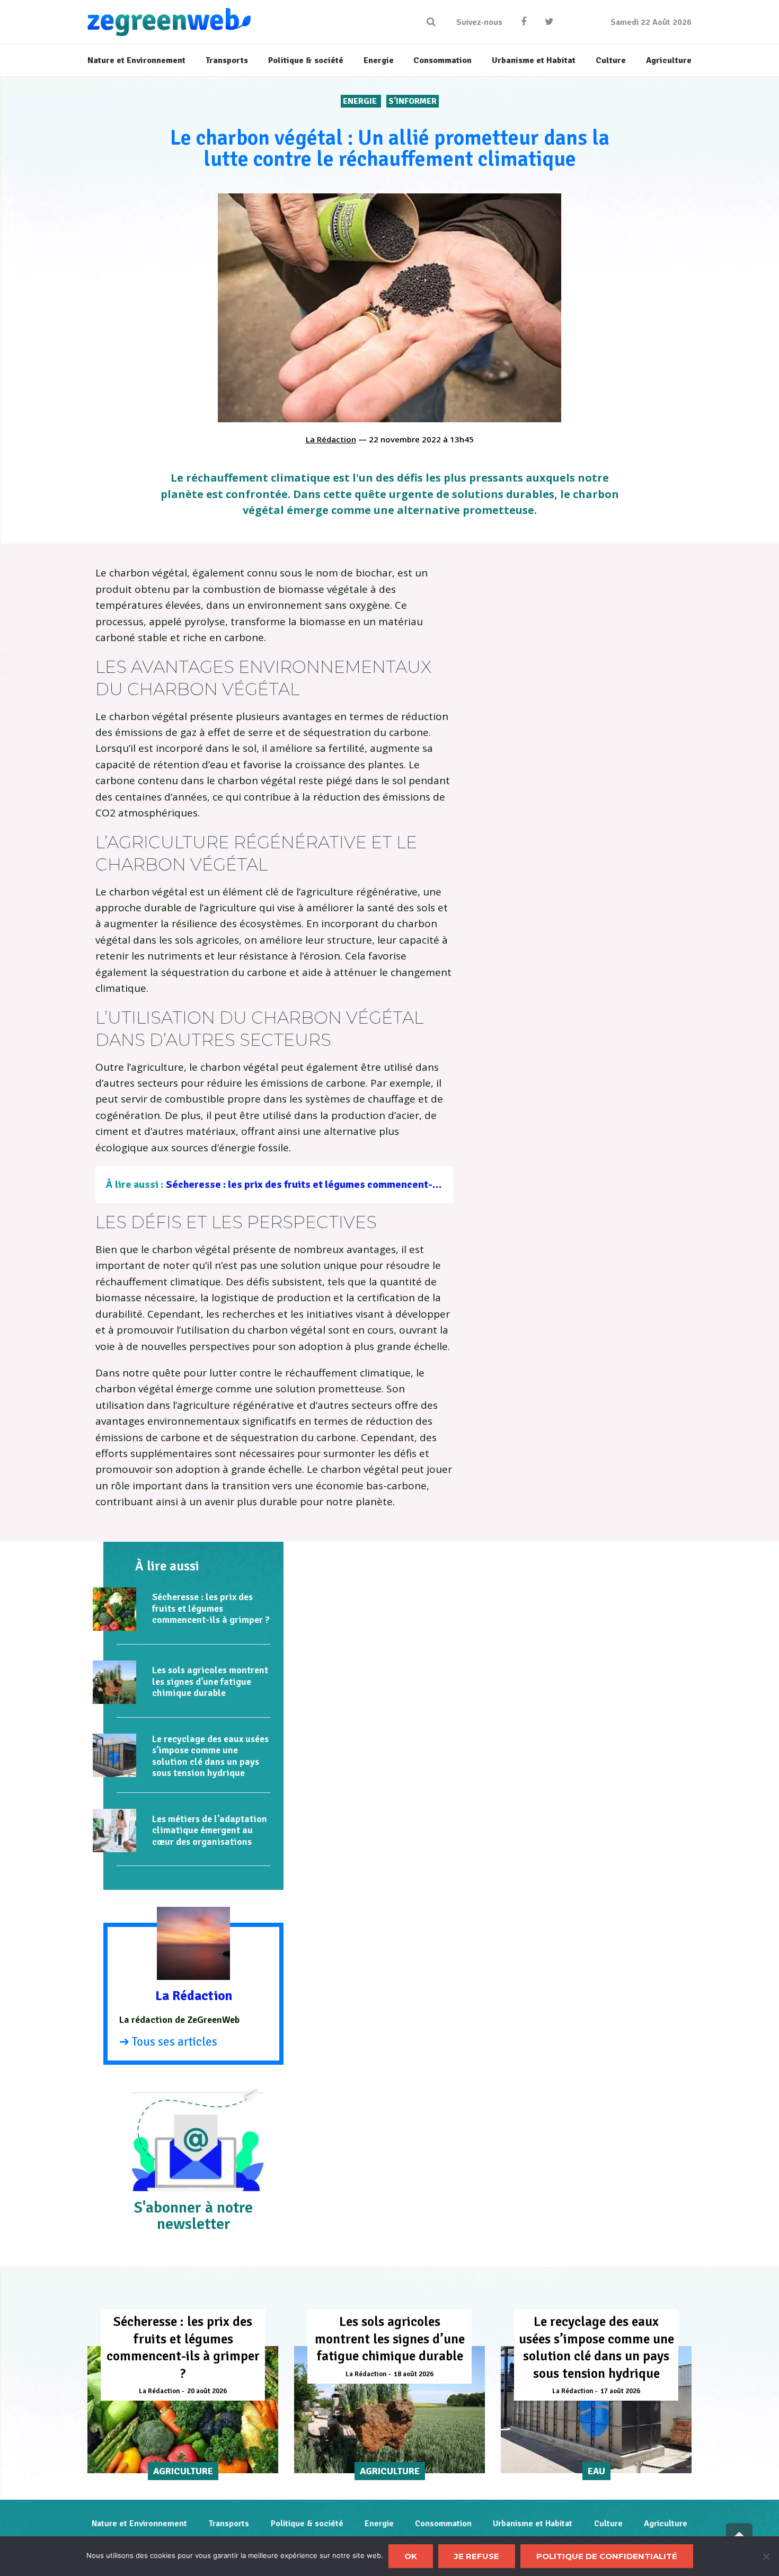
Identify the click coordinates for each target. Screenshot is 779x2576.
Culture (608, 2524)
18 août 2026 (414, 2374)
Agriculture (666, 2524)
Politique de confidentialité (607, 2556)
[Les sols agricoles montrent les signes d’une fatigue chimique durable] (114, 1682)
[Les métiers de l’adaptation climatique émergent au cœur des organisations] (114, 1831)
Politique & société (307, 2524)
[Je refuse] (766, 2556)
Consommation (443, 2524)
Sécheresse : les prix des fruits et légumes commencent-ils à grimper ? (332, 1184)
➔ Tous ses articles (168, 2042)
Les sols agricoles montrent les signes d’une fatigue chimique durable (210, 1681)
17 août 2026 (620, 2391)
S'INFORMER (413, 101)
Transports (229, 2524)
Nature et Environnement (139, 2524)
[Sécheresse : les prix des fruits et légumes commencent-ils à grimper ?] (114, 1609)
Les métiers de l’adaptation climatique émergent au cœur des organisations (210, 1830)
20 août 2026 (207, 2391)
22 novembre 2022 (405, 439)
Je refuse (477, 2556)
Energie (361, 101)
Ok (411, 2556)
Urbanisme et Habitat (533, 2524)
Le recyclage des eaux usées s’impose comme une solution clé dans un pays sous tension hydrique (210, 1756)
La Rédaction (331, 439)
